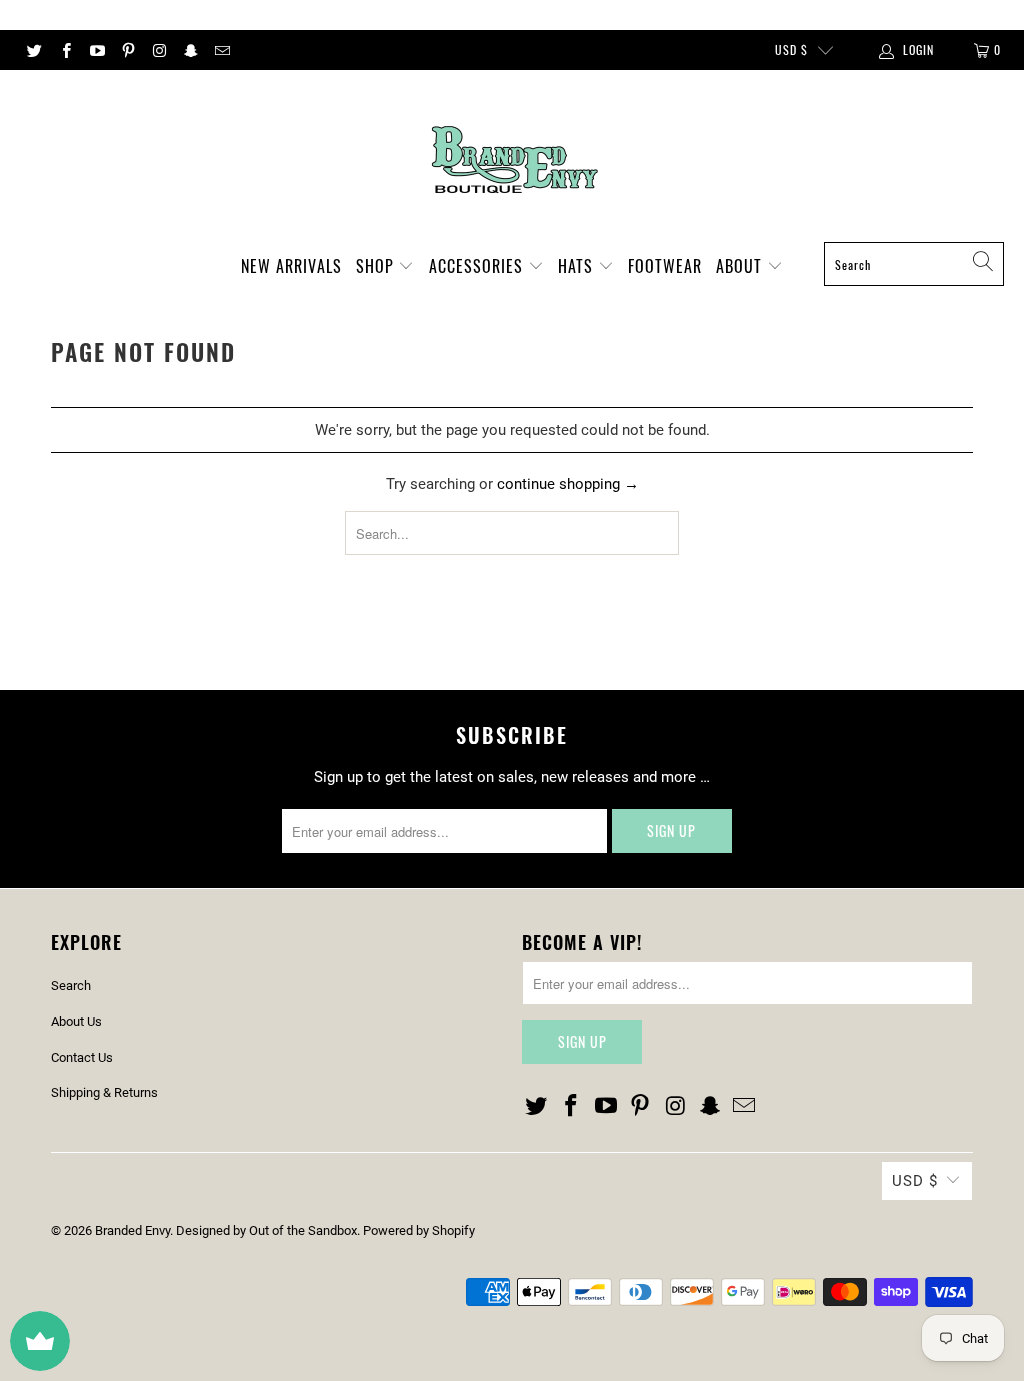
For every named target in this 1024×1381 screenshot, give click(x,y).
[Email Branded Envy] (221, 50)
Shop (377, 266)
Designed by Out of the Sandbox (266, 1230)
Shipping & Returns (104, 1092)
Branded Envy (132, 1230)
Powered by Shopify (419, 1230)
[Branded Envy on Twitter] (33, 50)
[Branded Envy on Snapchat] (189, 50)
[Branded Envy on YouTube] (96, 50)
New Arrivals (291, 266)
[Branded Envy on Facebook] (64, 50)
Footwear (665, 266)
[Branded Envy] (512, 161)
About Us (76, 1021)
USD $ (791, 49)
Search (71, 985)
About (741, 266)
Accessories (478, 266)
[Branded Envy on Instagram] (158, 50)
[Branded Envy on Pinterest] (127, 50)
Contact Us (82, 1057)
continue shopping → (568, 484)
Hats (578, 266)
